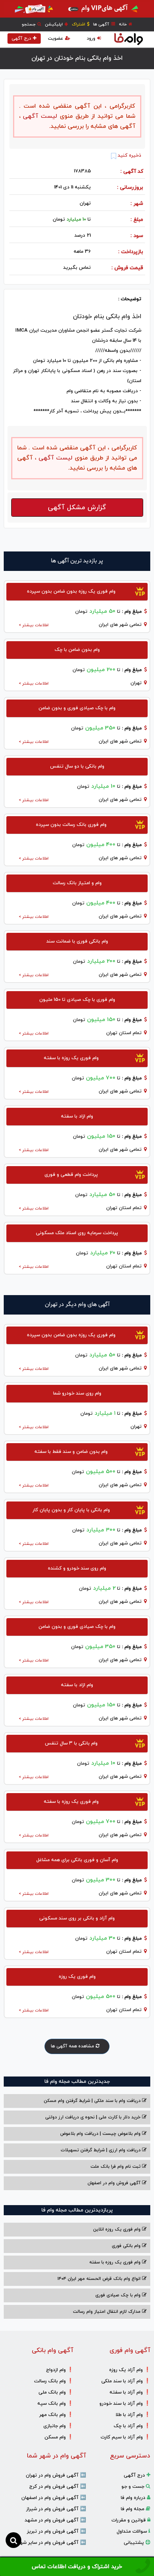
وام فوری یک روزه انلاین (118, 2229)
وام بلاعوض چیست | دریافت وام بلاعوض (101, 2134)
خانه (123, 24)
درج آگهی (21, 39)
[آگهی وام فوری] (77, 9)
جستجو (29, 24)
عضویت (56, 39)
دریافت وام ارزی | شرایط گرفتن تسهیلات (101, 2150)
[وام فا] (129, 39)
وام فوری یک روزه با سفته (116, 2262)
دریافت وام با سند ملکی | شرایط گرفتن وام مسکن (93, 2101)
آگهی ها (102, 24)
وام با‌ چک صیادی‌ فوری (119, 2295)
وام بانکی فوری (127, 2246)
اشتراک (79, 24)
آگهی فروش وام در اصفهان (115, 2183)
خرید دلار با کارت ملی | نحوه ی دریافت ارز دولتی (94, 2117)
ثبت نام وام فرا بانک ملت (116, 2167)
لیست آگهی (39, 116)
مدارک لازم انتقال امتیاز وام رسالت (107, 2312)
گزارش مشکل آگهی (77, 508)
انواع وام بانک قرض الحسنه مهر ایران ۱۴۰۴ (100, 2279)
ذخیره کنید (129, 156)
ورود (91, 39)
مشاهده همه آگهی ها (73, 2046)
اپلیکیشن (54, 24)
